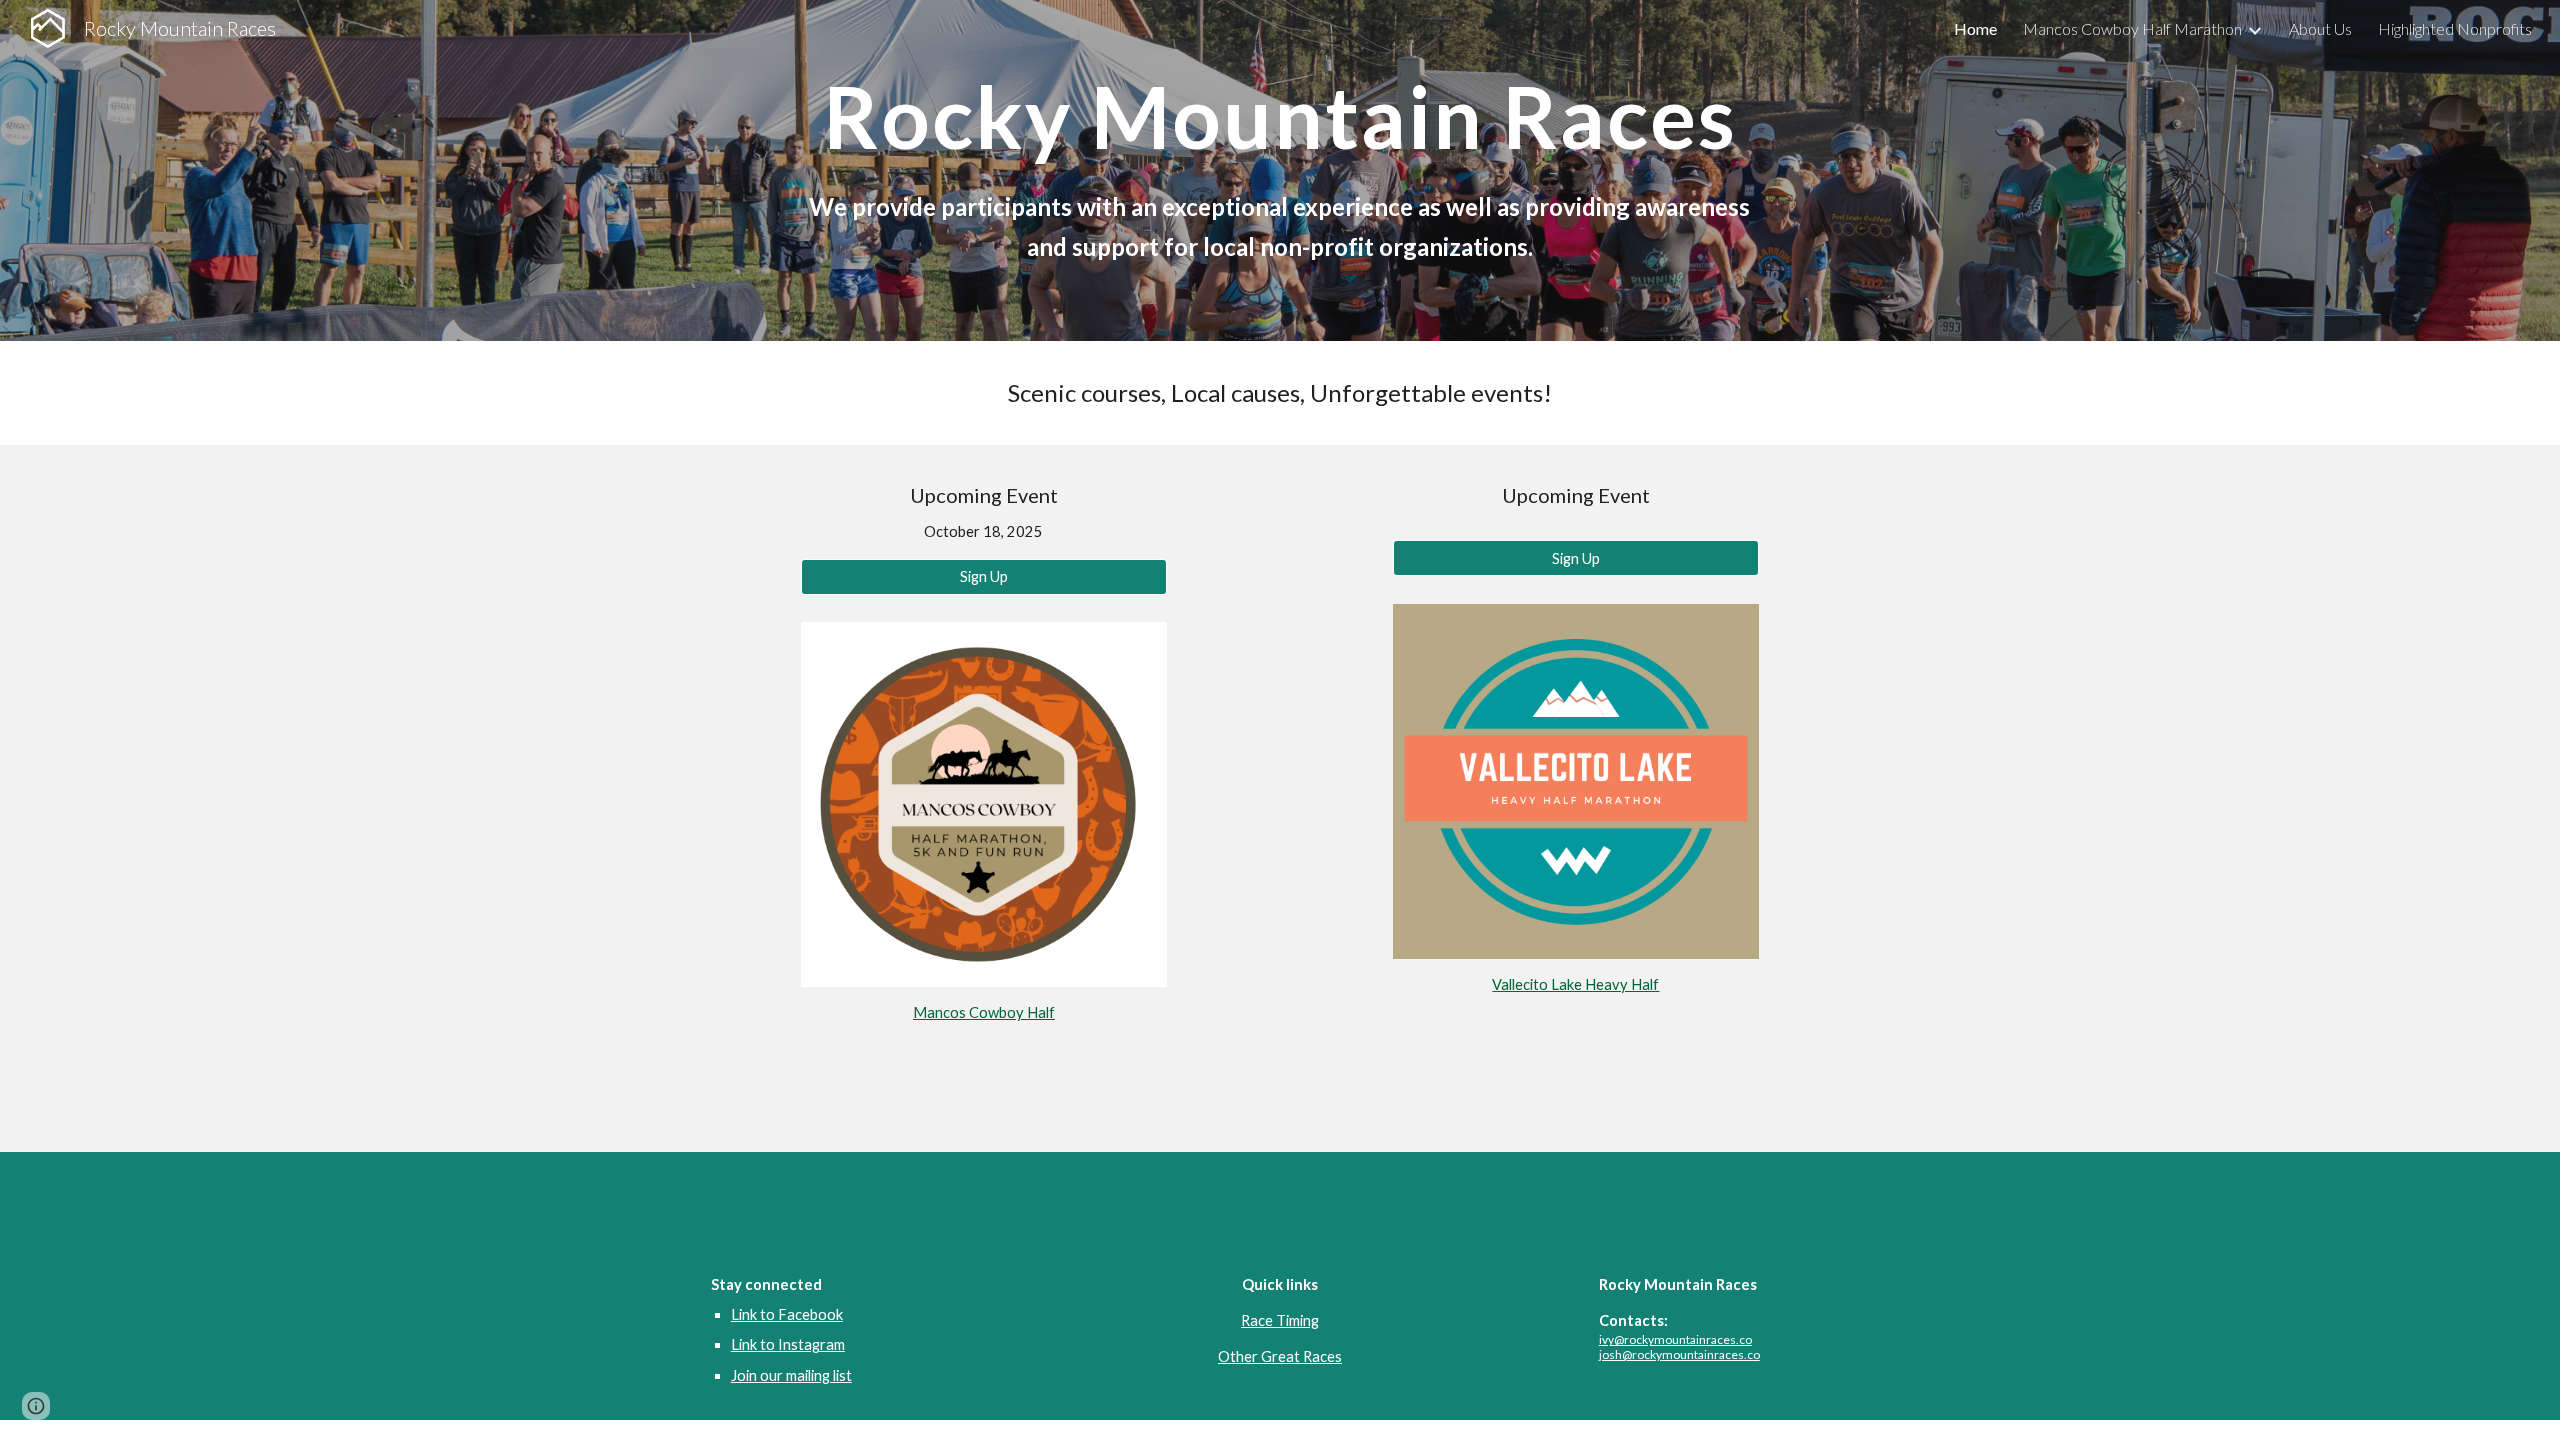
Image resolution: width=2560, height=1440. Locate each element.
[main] (1279, 116)
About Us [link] (2320, 28)
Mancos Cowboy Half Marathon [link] (2132, 28)
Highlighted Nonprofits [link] (2455, 28)
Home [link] (1975, 28)
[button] (36, 1406)
